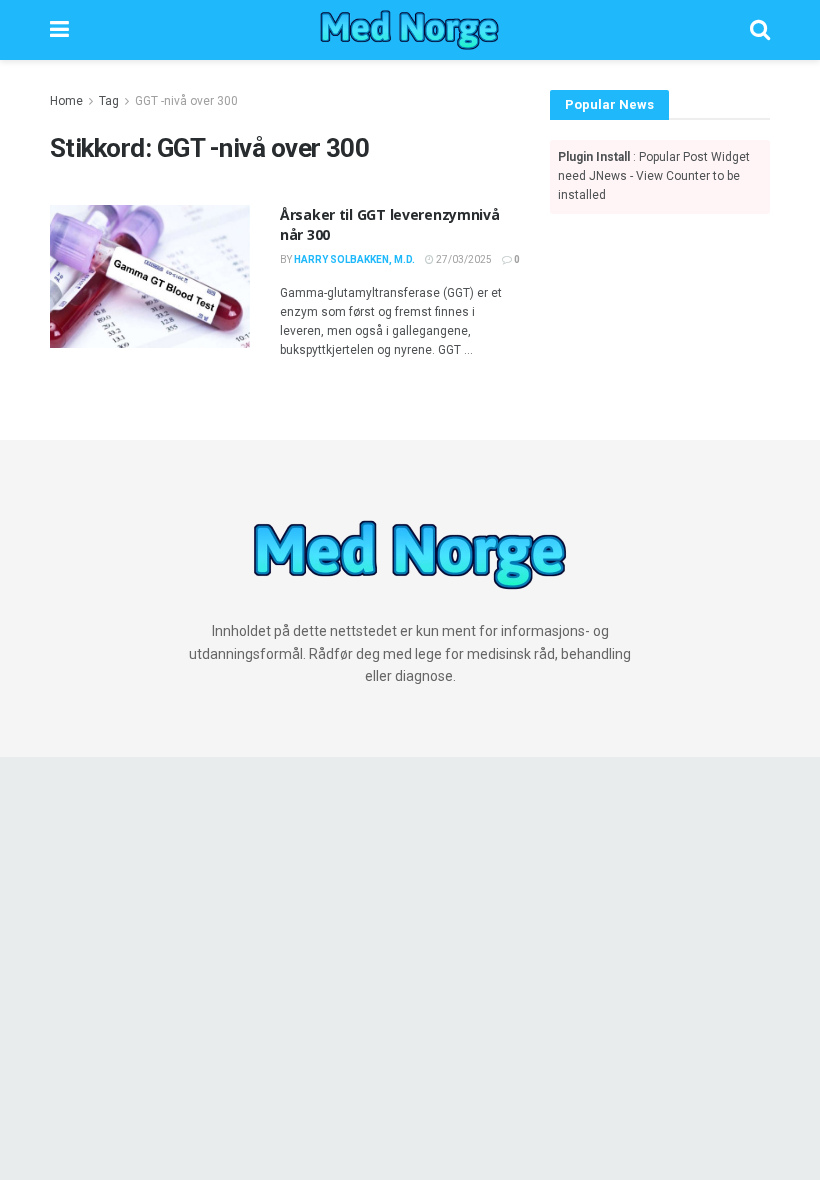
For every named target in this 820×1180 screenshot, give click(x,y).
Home (66, 101)
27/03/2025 (463, 259)
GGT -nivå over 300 (186, 101)
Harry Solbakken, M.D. (354, 259)
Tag (109, 101)
